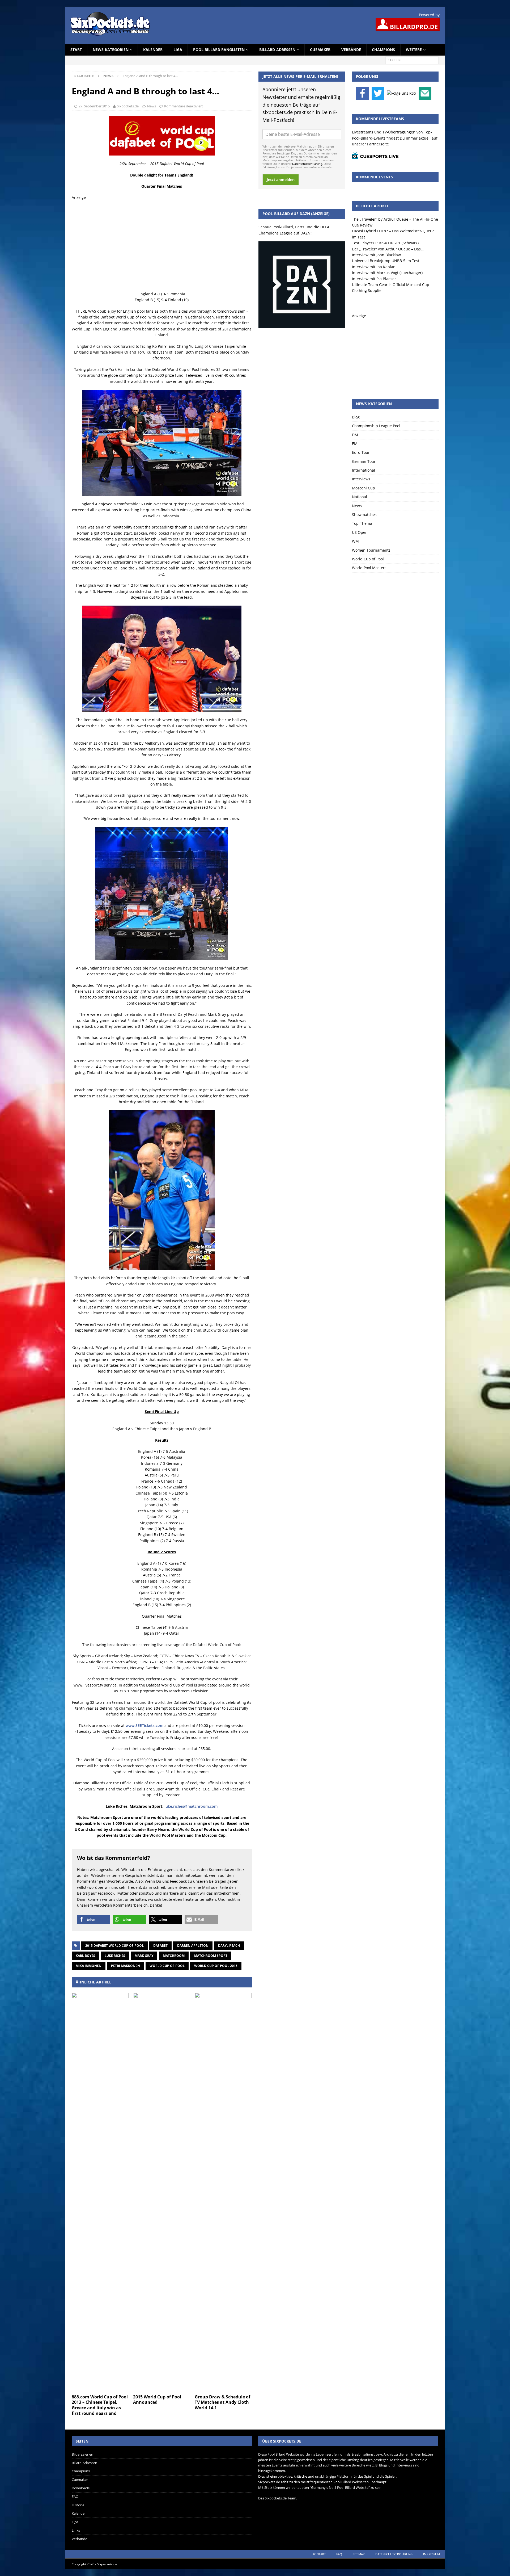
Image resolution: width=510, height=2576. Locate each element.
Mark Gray (144, 1956)
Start (76, 50)
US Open (360, 532)
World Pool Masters (369, 568)
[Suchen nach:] (412, 60)
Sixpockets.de (128, 106)
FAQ (75, 2497)
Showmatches (364, 515)
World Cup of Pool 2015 (216, 1966)
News (152, 106)
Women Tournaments (371, 550)
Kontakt (319, 2554)
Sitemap (359, 2554)
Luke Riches (115, 1956)
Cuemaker (320, 50)
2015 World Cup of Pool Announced (157, 2400)
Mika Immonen (89, 1966)
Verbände (351, 50)
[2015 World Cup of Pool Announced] (162, 2192)
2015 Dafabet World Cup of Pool (114, 1946)
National (360, 497)
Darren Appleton (193, 1946)
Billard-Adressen (277, 50)
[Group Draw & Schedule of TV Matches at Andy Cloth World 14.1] (223, 2192)
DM (355, 435)
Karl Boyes (85, 1956)
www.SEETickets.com (144, 1725)
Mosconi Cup (364, 488)
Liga (178, 50)
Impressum (432, 2554)
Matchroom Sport (211, 1956)
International (364, 470)
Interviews (361, 479)
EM (355, 444)
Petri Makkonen (126, 1966)
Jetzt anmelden (281, 180)
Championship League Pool (376, 426)
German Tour (364, 461)
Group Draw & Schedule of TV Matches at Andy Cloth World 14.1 (222, 2402)
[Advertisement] (162, 246)
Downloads (81, 2488)
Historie (78, 2505)
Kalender (153, 50)
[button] (94, 1920)
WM (355, 541)
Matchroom (174, 1956)
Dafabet (160, 1946)
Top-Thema (362, 523)
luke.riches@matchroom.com (191, 1806)
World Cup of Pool (167, 1966)
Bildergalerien (82, 2454)
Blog (356, 417)
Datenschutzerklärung (307, 164)
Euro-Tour (361, 452)
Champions (383, 50)
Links (76, 2530)
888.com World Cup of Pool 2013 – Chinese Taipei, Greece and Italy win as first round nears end (100, 2405)
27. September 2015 (94, 106)
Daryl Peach (229, 1946)
